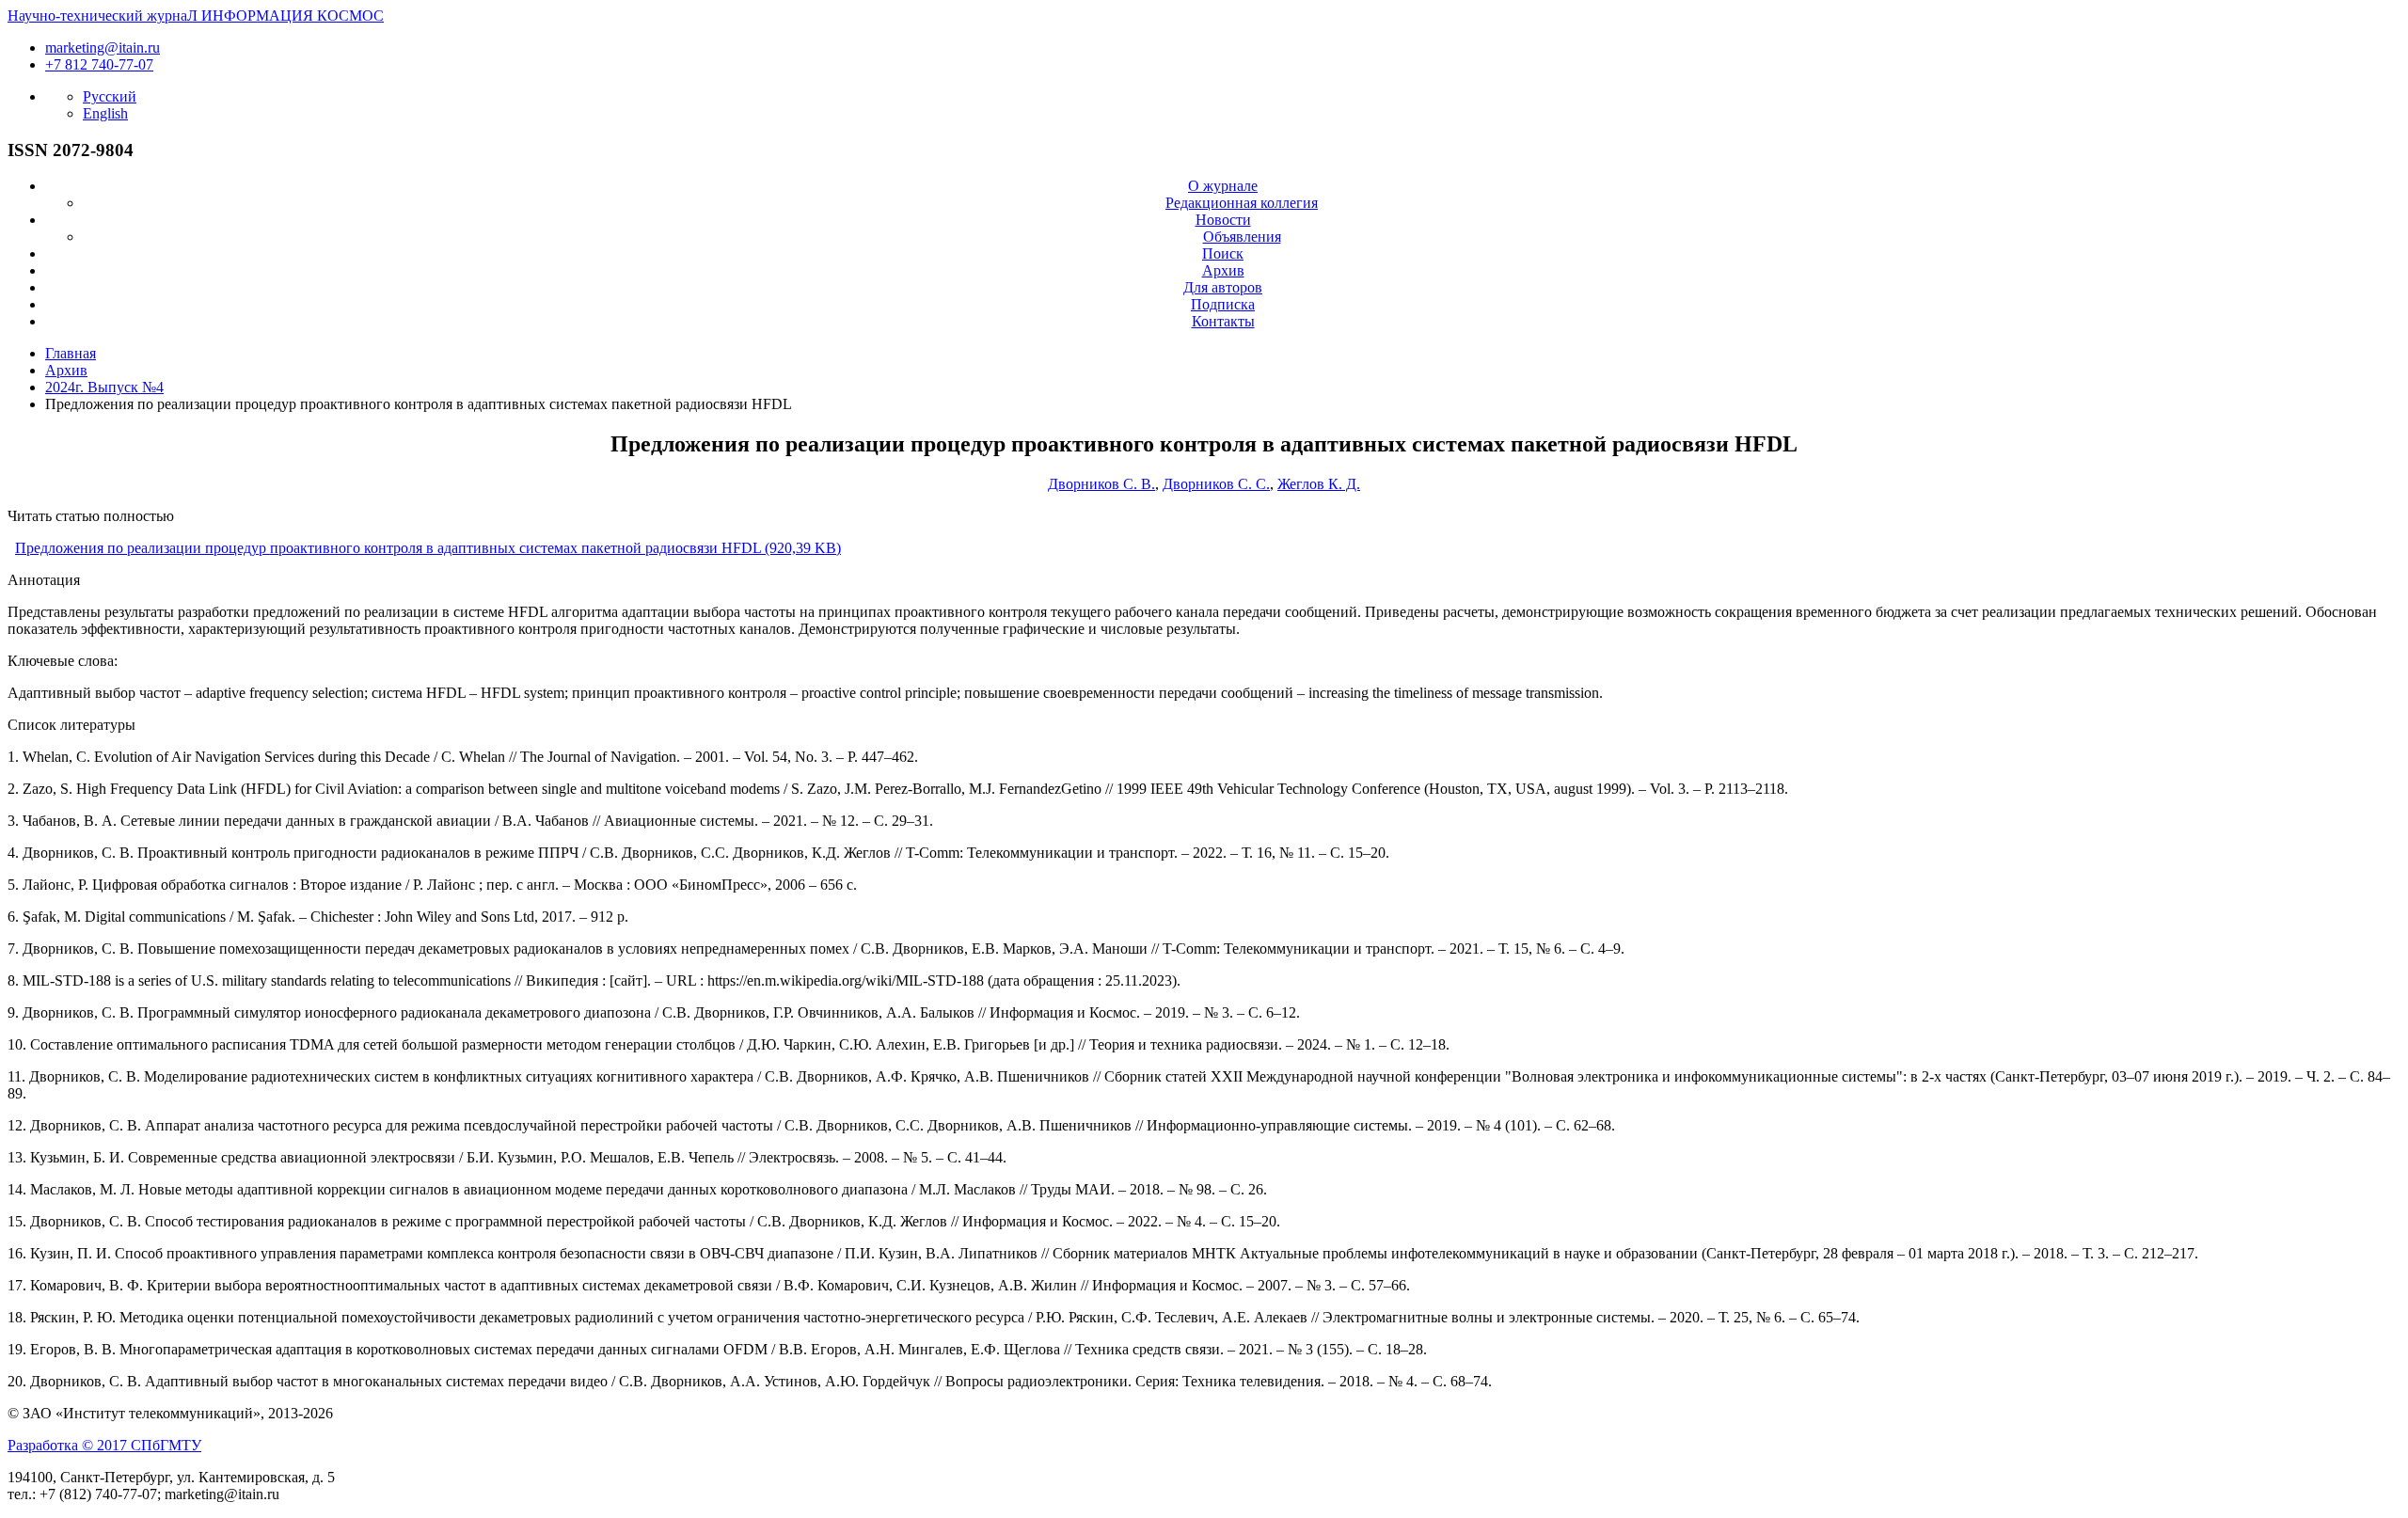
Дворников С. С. (1216, 484)
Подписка (1223, 304)
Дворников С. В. (1101, 484)
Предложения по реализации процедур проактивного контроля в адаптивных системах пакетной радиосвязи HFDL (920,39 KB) (428, 548)
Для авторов (1223, 287)
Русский (110, 96)
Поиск (1223, 253)
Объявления (1242, 237)
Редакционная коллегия (1242, 203)
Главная (71, 353)
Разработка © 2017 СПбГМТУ (104, 1445)
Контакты (1223, 321)
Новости (1223, 220)
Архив (1223, 270)
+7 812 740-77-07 (99, 64)
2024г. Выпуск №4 (104, 387)
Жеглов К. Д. (1319, 484)
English (105, 113)
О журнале (1223, 186)
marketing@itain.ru (103, 47)
